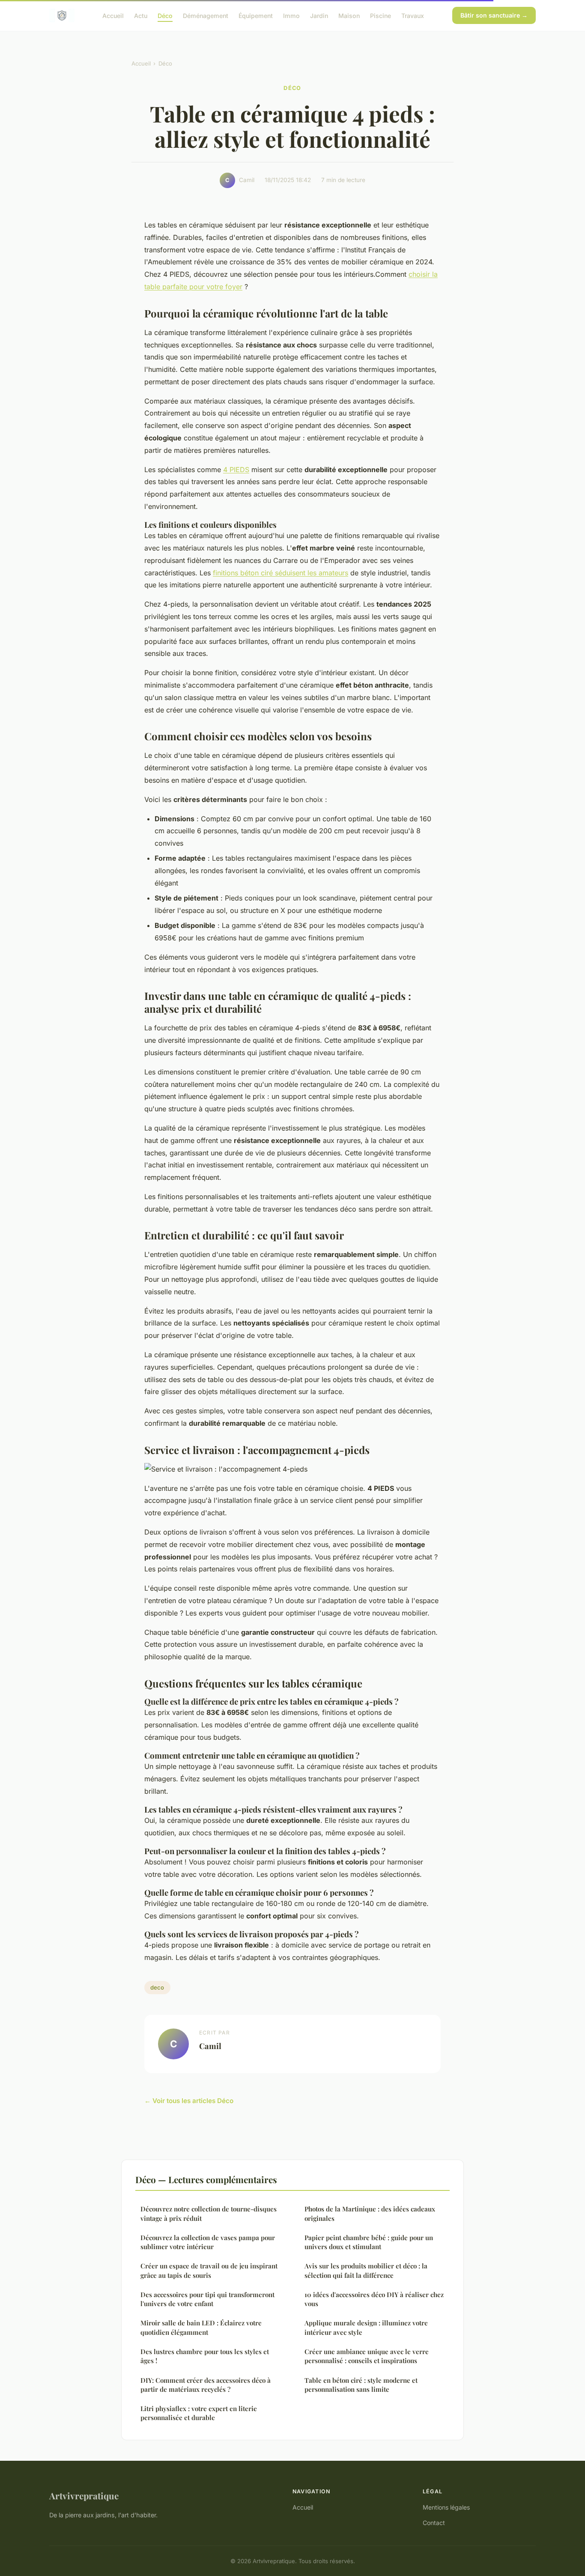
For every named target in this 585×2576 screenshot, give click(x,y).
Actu (141, 15)
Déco (165, 15)
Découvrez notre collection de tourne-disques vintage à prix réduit (209, 2213)
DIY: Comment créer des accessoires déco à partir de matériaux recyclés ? (206, 2385)
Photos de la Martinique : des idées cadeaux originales (370, 2213)
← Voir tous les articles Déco (189, 2101)
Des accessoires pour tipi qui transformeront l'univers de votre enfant (207, 2299)
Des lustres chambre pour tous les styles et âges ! (205, 2356)
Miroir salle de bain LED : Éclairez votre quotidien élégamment (201, 2327)
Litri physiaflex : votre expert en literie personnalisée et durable (199, 2413)
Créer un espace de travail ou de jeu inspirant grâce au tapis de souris (209, 2270)
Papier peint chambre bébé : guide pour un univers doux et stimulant (369, 2242)
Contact (434, 2523)
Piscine (381, 15)
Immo (291, 15)
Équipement (256, 15)
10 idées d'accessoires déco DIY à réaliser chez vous (374, 2299)
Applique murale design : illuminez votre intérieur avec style (366, 2327)
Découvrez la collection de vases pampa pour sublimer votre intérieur (208, 2242)
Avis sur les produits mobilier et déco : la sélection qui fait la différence (366, 2270)
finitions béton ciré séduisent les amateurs (281, 573)
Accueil (113, 15)
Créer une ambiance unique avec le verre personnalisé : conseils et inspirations (367, 2356)
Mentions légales (446, 2507)
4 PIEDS (236, 470)
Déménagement (206, 15)
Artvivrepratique (84, 2495)
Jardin (319, 15)
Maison (349, 15)
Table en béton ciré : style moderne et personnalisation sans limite (361, 2385)
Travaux (413, 15)
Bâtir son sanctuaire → (494, 15)
